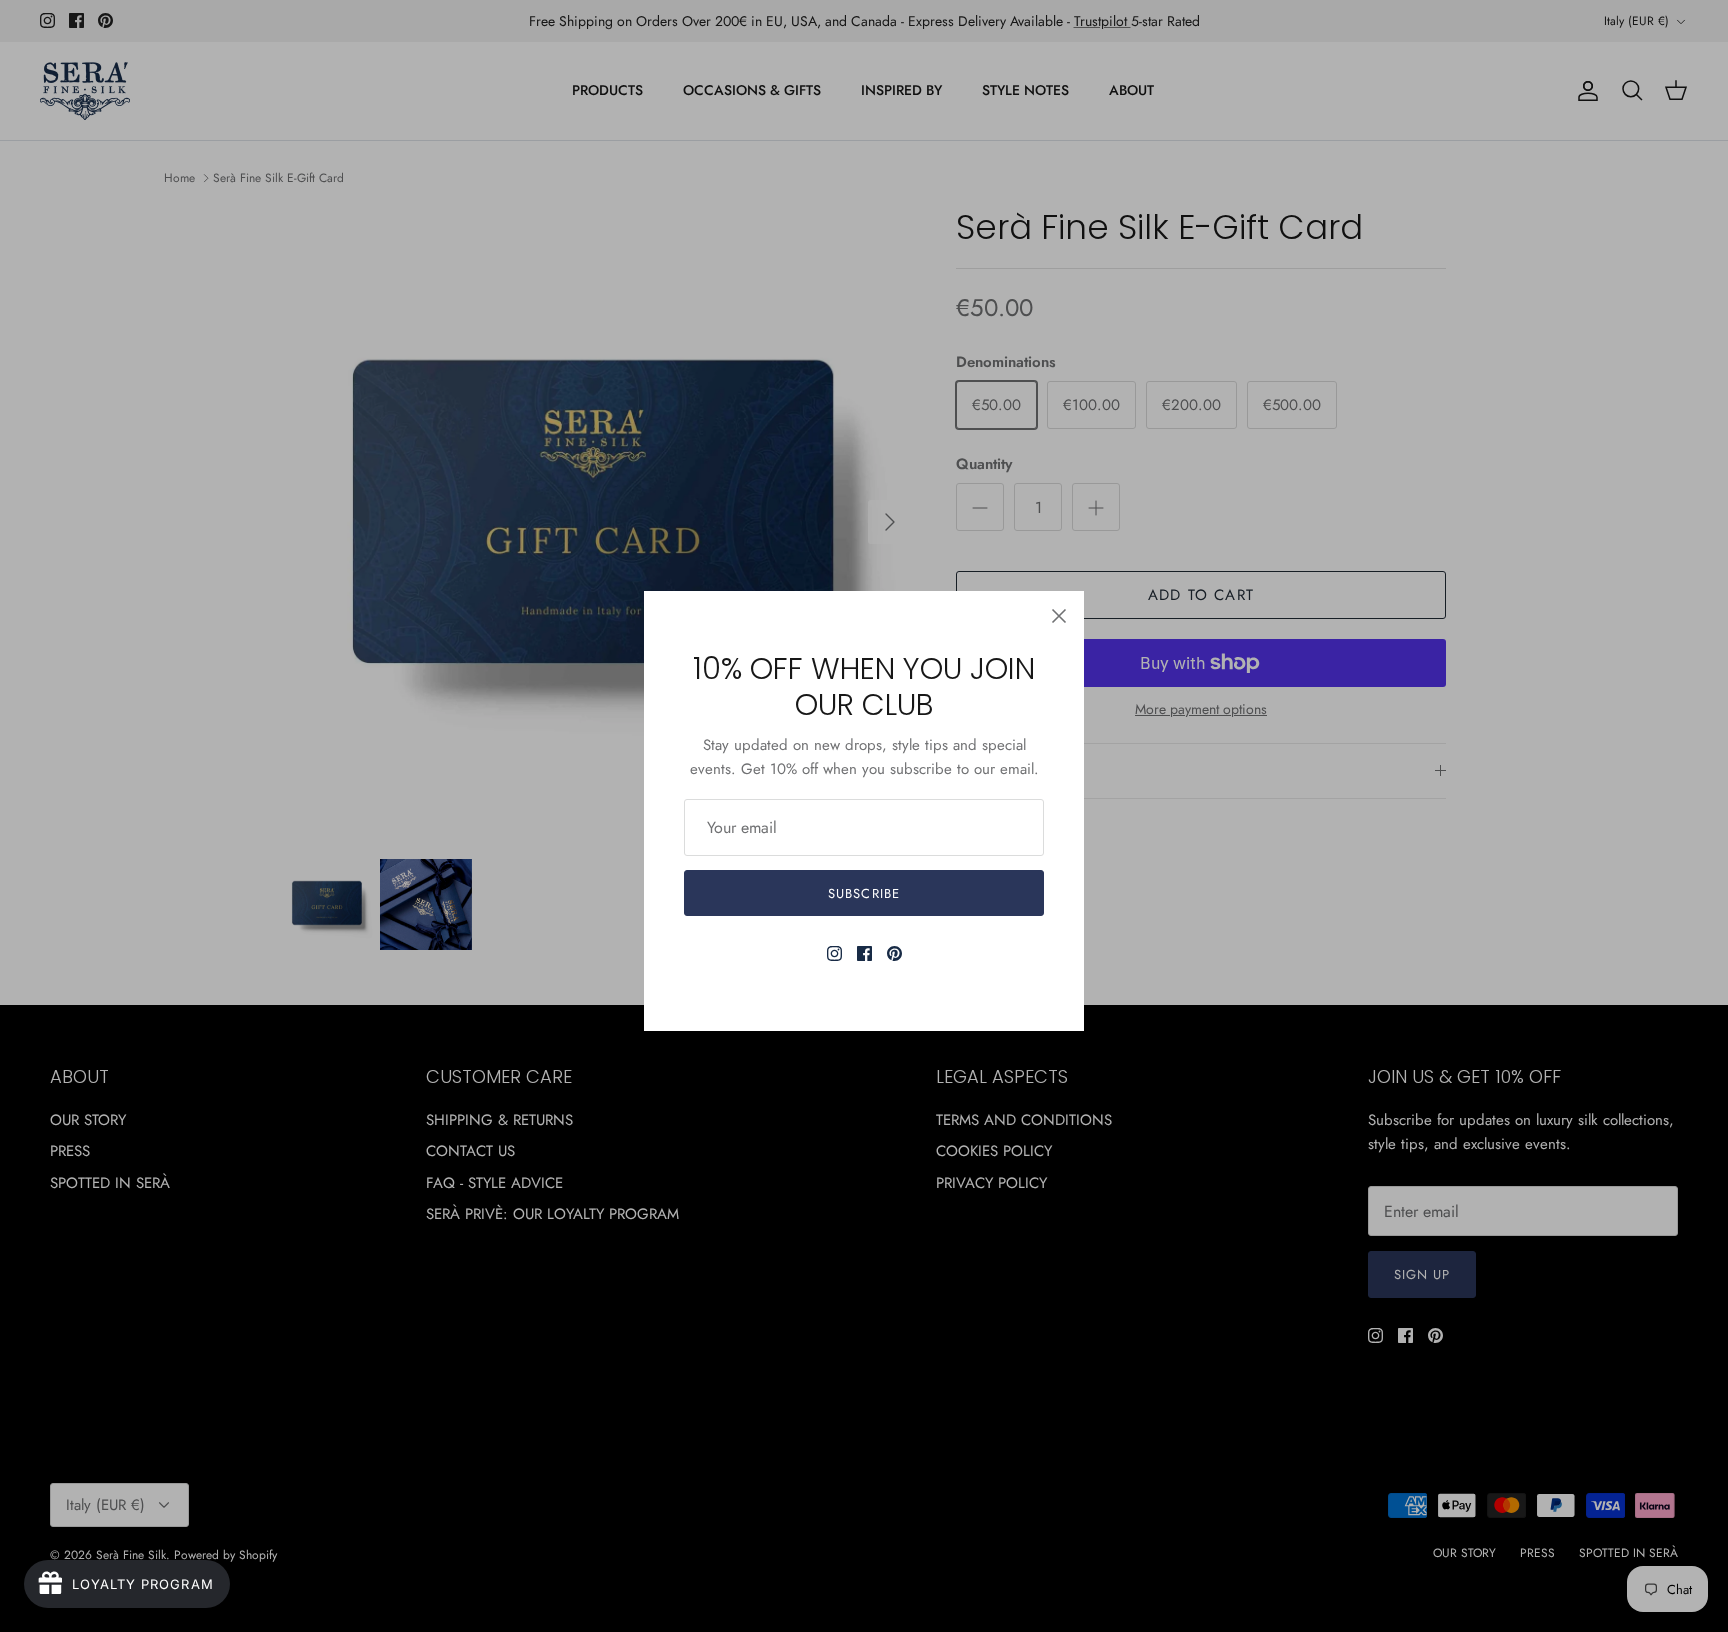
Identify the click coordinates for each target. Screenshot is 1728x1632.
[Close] (1059, 616)
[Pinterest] (894, 953)
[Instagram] (834, 953)
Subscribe (863, 893)
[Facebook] (864, 953)
